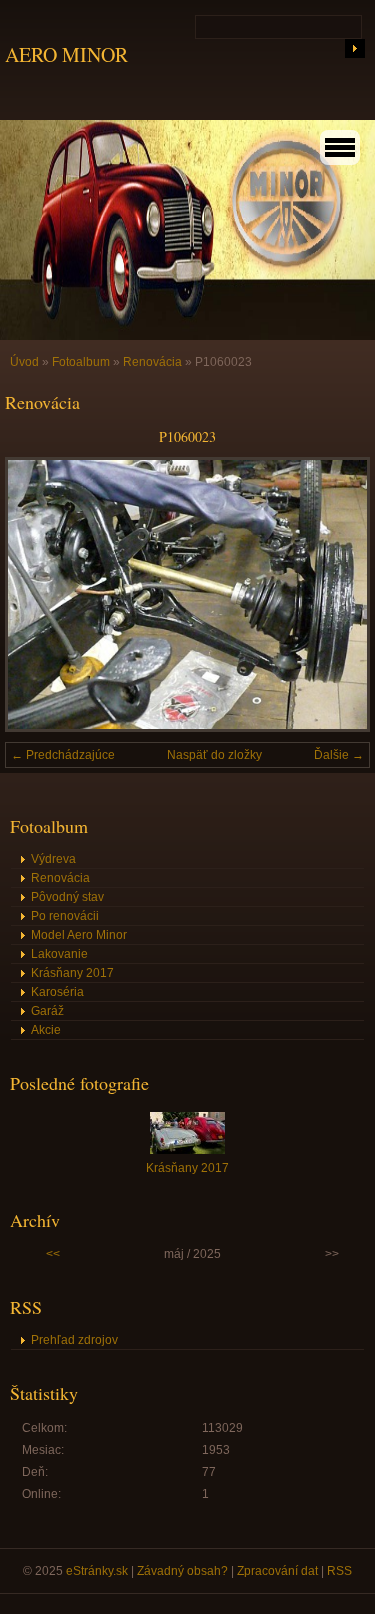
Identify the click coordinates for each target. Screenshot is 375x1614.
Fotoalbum (81, 362)
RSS (339, 1571)
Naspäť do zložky (214, 755)
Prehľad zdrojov (74, 1340)
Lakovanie (59, 954)
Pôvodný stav (67, 897)
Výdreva (53, 859)
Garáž (47, 1011)
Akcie (46, 1030)
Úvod (24, 362)
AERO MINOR (66, 54)
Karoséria (57, 992)
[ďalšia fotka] (337, 594)
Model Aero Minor (79, 935)
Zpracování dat (277, 1571)
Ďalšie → (339, 755)
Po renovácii (65, 916)
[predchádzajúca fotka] (37, 594)
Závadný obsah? (182, 1571)
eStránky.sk (97, 1571)
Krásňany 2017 (72, 973)
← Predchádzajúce (63, 755)
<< (53, 1254)
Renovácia (152, 362)
